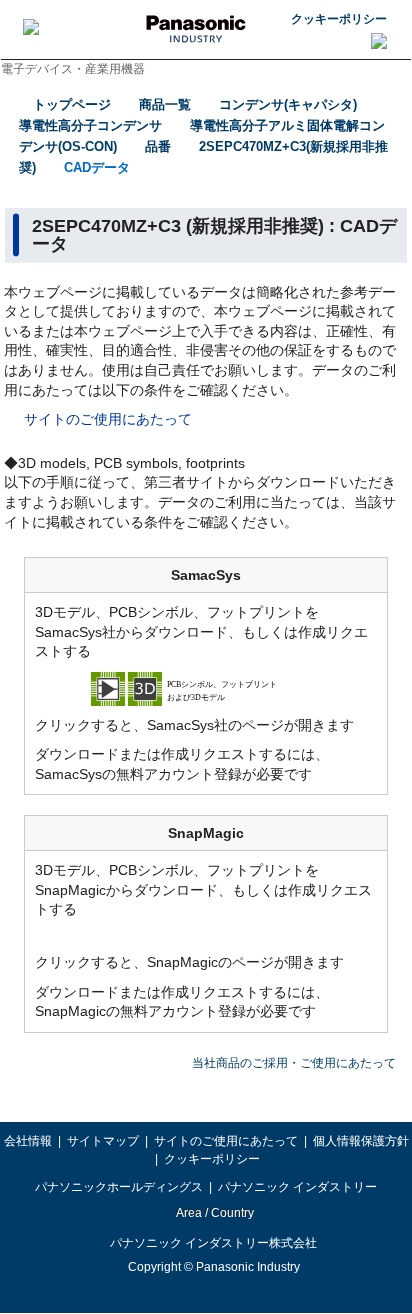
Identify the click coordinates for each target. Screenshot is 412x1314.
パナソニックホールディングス (119, 1187)
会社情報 (28, 1141)
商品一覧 (165, 104)
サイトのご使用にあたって (108, 419)
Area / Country (214, 1213)
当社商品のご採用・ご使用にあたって (294, 1063)
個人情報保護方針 (361, 1141)
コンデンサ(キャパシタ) (288, 104)
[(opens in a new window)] (206, 687)
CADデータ (97, 167)
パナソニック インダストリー (297, 1187)
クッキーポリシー (339, 19)
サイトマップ (103, 1141)
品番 (158, 146)
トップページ (72, 104)
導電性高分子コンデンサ (90, 125)
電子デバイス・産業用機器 (73, 69)
